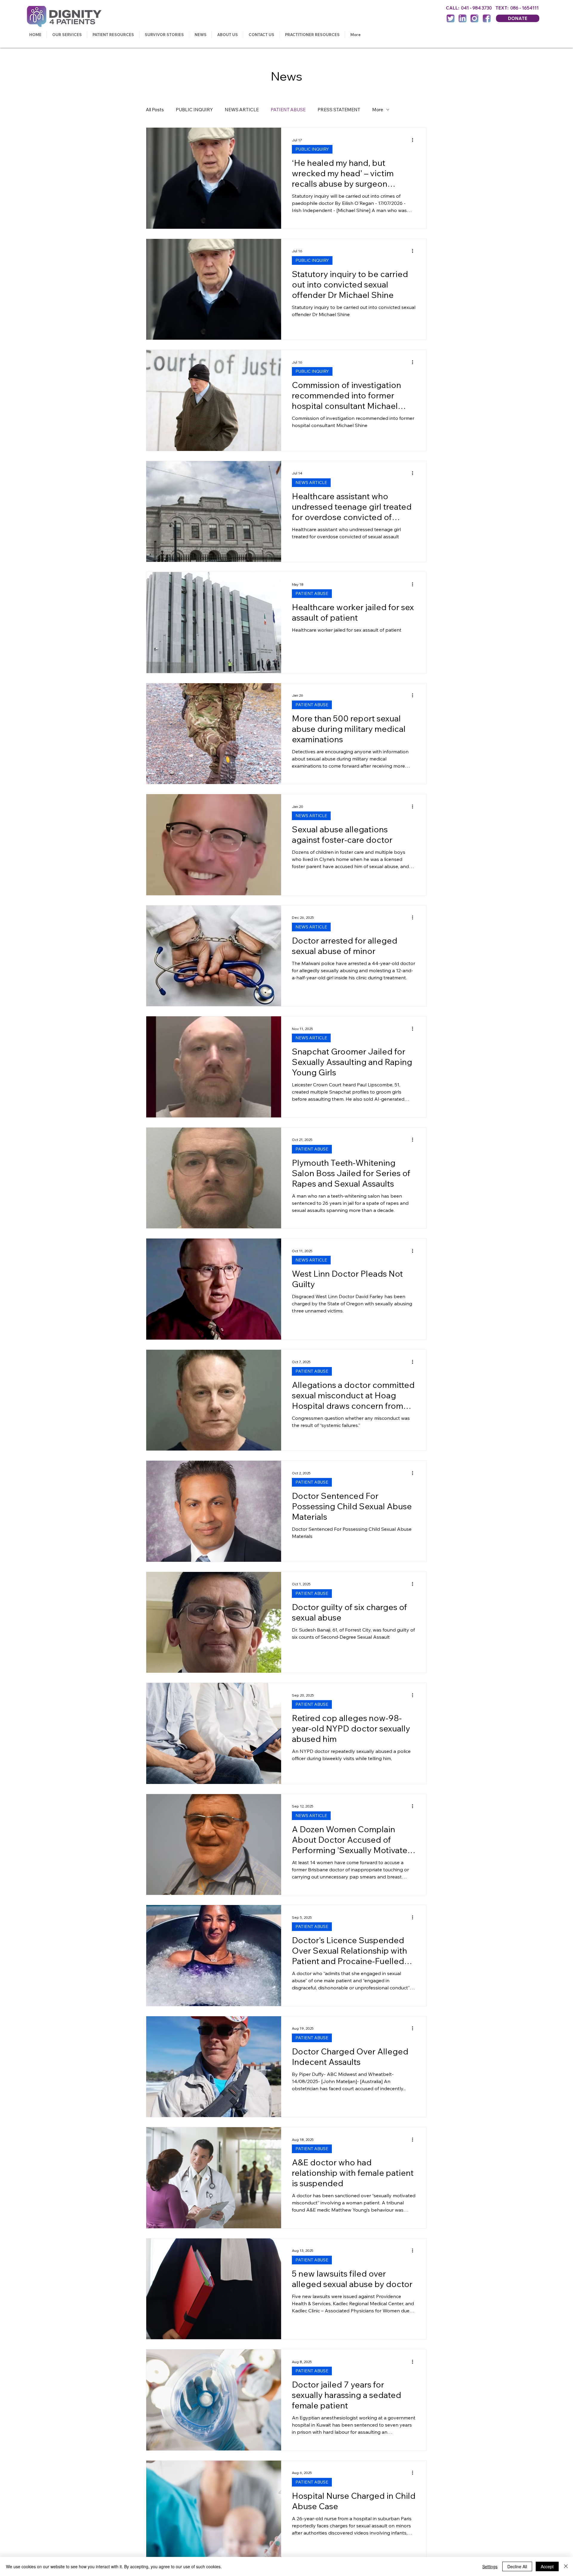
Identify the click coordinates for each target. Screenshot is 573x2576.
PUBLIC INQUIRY (194, 110)
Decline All (517, 2566)
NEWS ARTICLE (242, 110)
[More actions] (415, 140)
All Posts (155, 110)
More (378, 110)
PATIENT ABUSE (288, 110)
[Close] (566, 2566)
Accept (547, 2566)
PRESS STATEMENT (339, 110)
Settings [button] (490, 2566)
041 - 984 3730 (478, 8)
